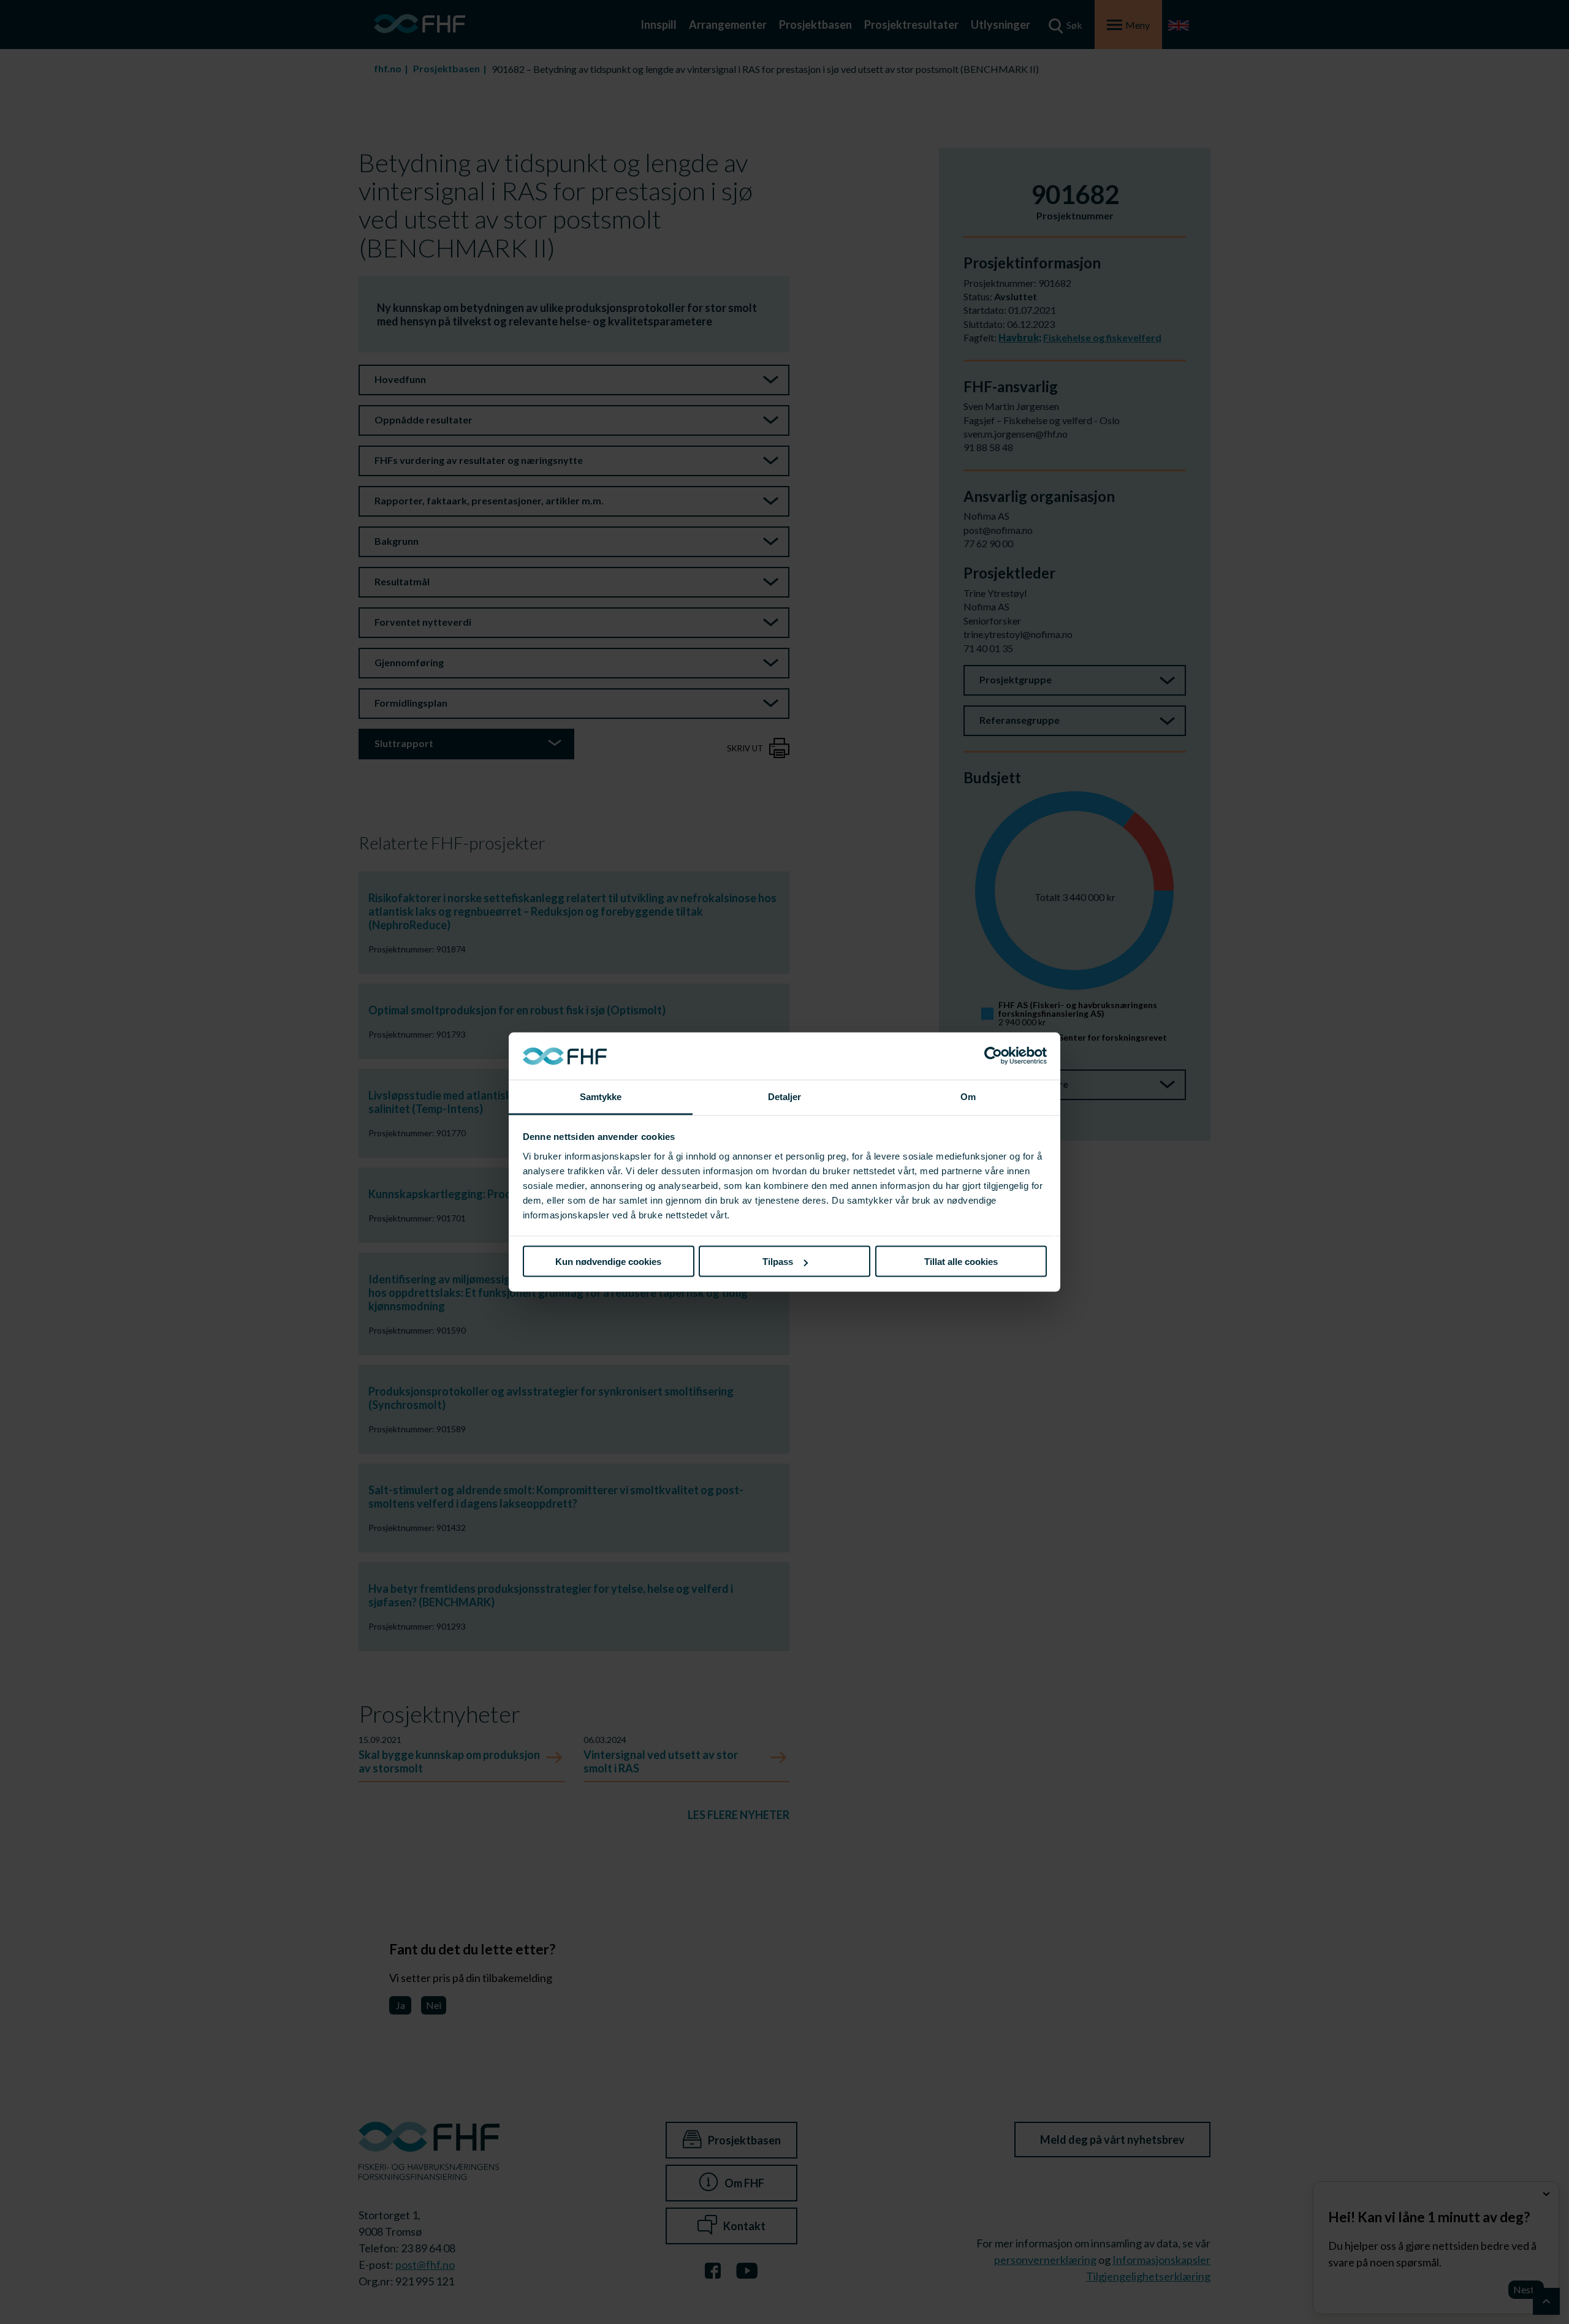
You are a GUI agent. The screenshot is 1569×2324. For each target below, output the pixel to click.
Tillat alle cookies (961, 1262)
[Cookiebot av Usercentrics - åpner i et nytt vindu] (993, 1056)
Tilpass (778, 1262)
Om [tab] (968, 1096)
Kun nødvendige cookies (608, 1262)
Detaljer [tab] (785, 1096)
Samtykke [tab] (601, 1096)
